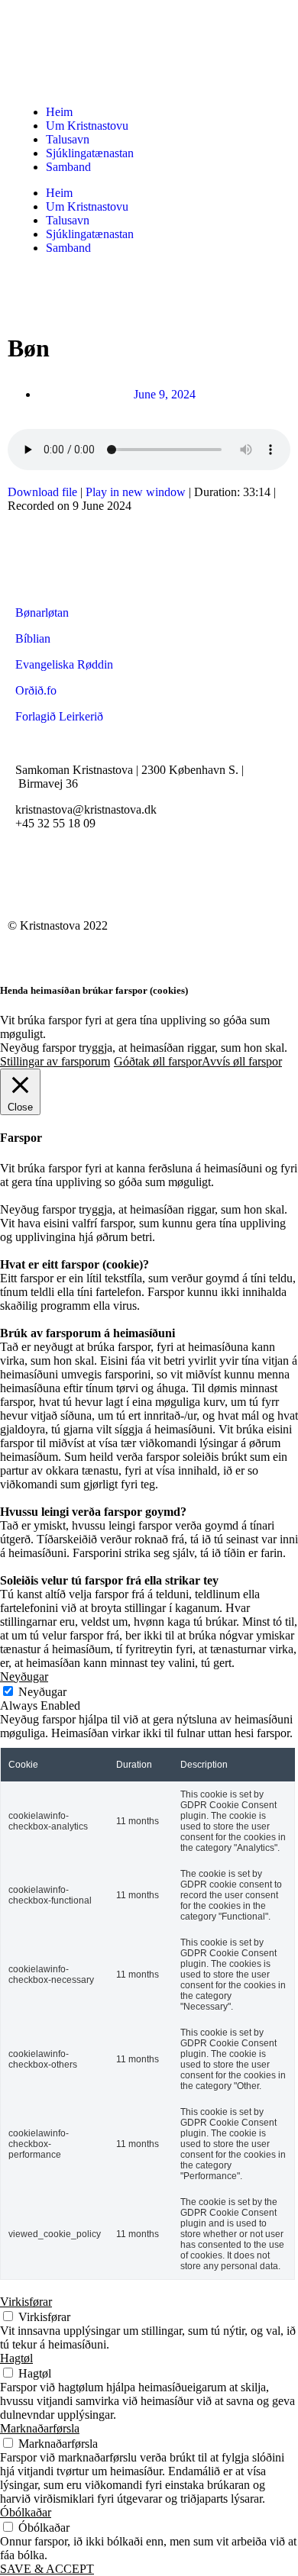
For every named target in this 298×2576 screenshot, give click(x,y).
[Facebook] (34, 877)
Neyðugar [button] (24, 1676)
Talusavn (68, 139)
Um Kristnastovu (87, 126)
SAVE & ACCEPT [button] (47, 2569)
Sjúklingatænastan (90, 153)
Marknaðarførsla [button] (40, 2428)
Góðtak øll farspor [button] (158, 1061)
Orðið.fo (36, 690)
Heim (59, 112)
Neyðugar (42, 1692)
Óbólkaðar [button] (26, 2512)
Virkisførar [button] (26, 2302)
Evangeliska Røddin (64, 664)
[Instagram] (76, 877)
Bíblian (33, 638)
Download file (42, 492)
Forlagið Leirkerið (59, 716)
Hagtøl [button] (16, 2358)
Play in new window (136, 492)
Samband (68, 167)
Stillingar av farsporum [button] (55, 1061)
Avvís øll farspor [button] (242, 1061)
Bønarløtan (42, 613)
